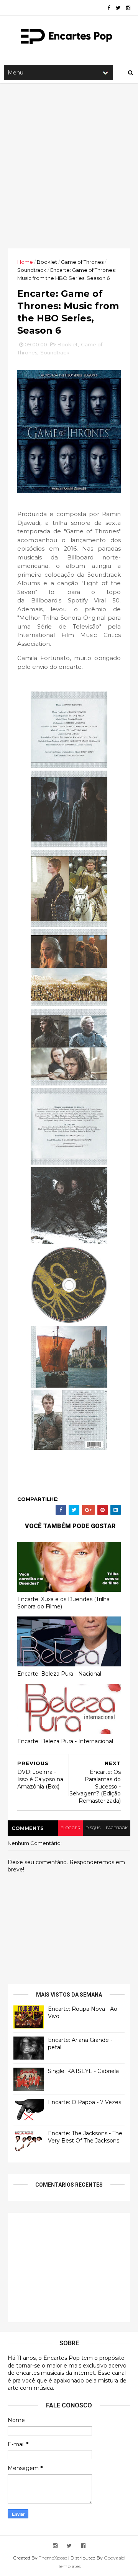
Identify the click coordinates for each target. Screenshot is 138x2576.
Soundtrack (32, 270)
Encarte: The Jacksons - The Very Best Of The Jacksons (85, 2137)
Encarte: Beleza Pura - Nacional (59, 1674)
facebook (117, 1828)
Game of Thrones (82, 262)
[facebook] (109, 8)
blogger (70, 1828)
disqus (93, 1828)
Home (25, 262)
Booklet (47, 262)
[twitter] (118, 8)
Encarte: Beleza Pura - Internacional (65, 1741)
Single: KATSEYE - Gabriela (83, 2071)
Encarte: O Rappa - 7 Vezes (85, 2102)
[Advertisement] (69, 166)
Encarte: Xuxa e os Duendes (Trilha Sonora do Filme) (63, 1603)
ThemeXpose (53, 2558)
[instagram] (128, 8)
